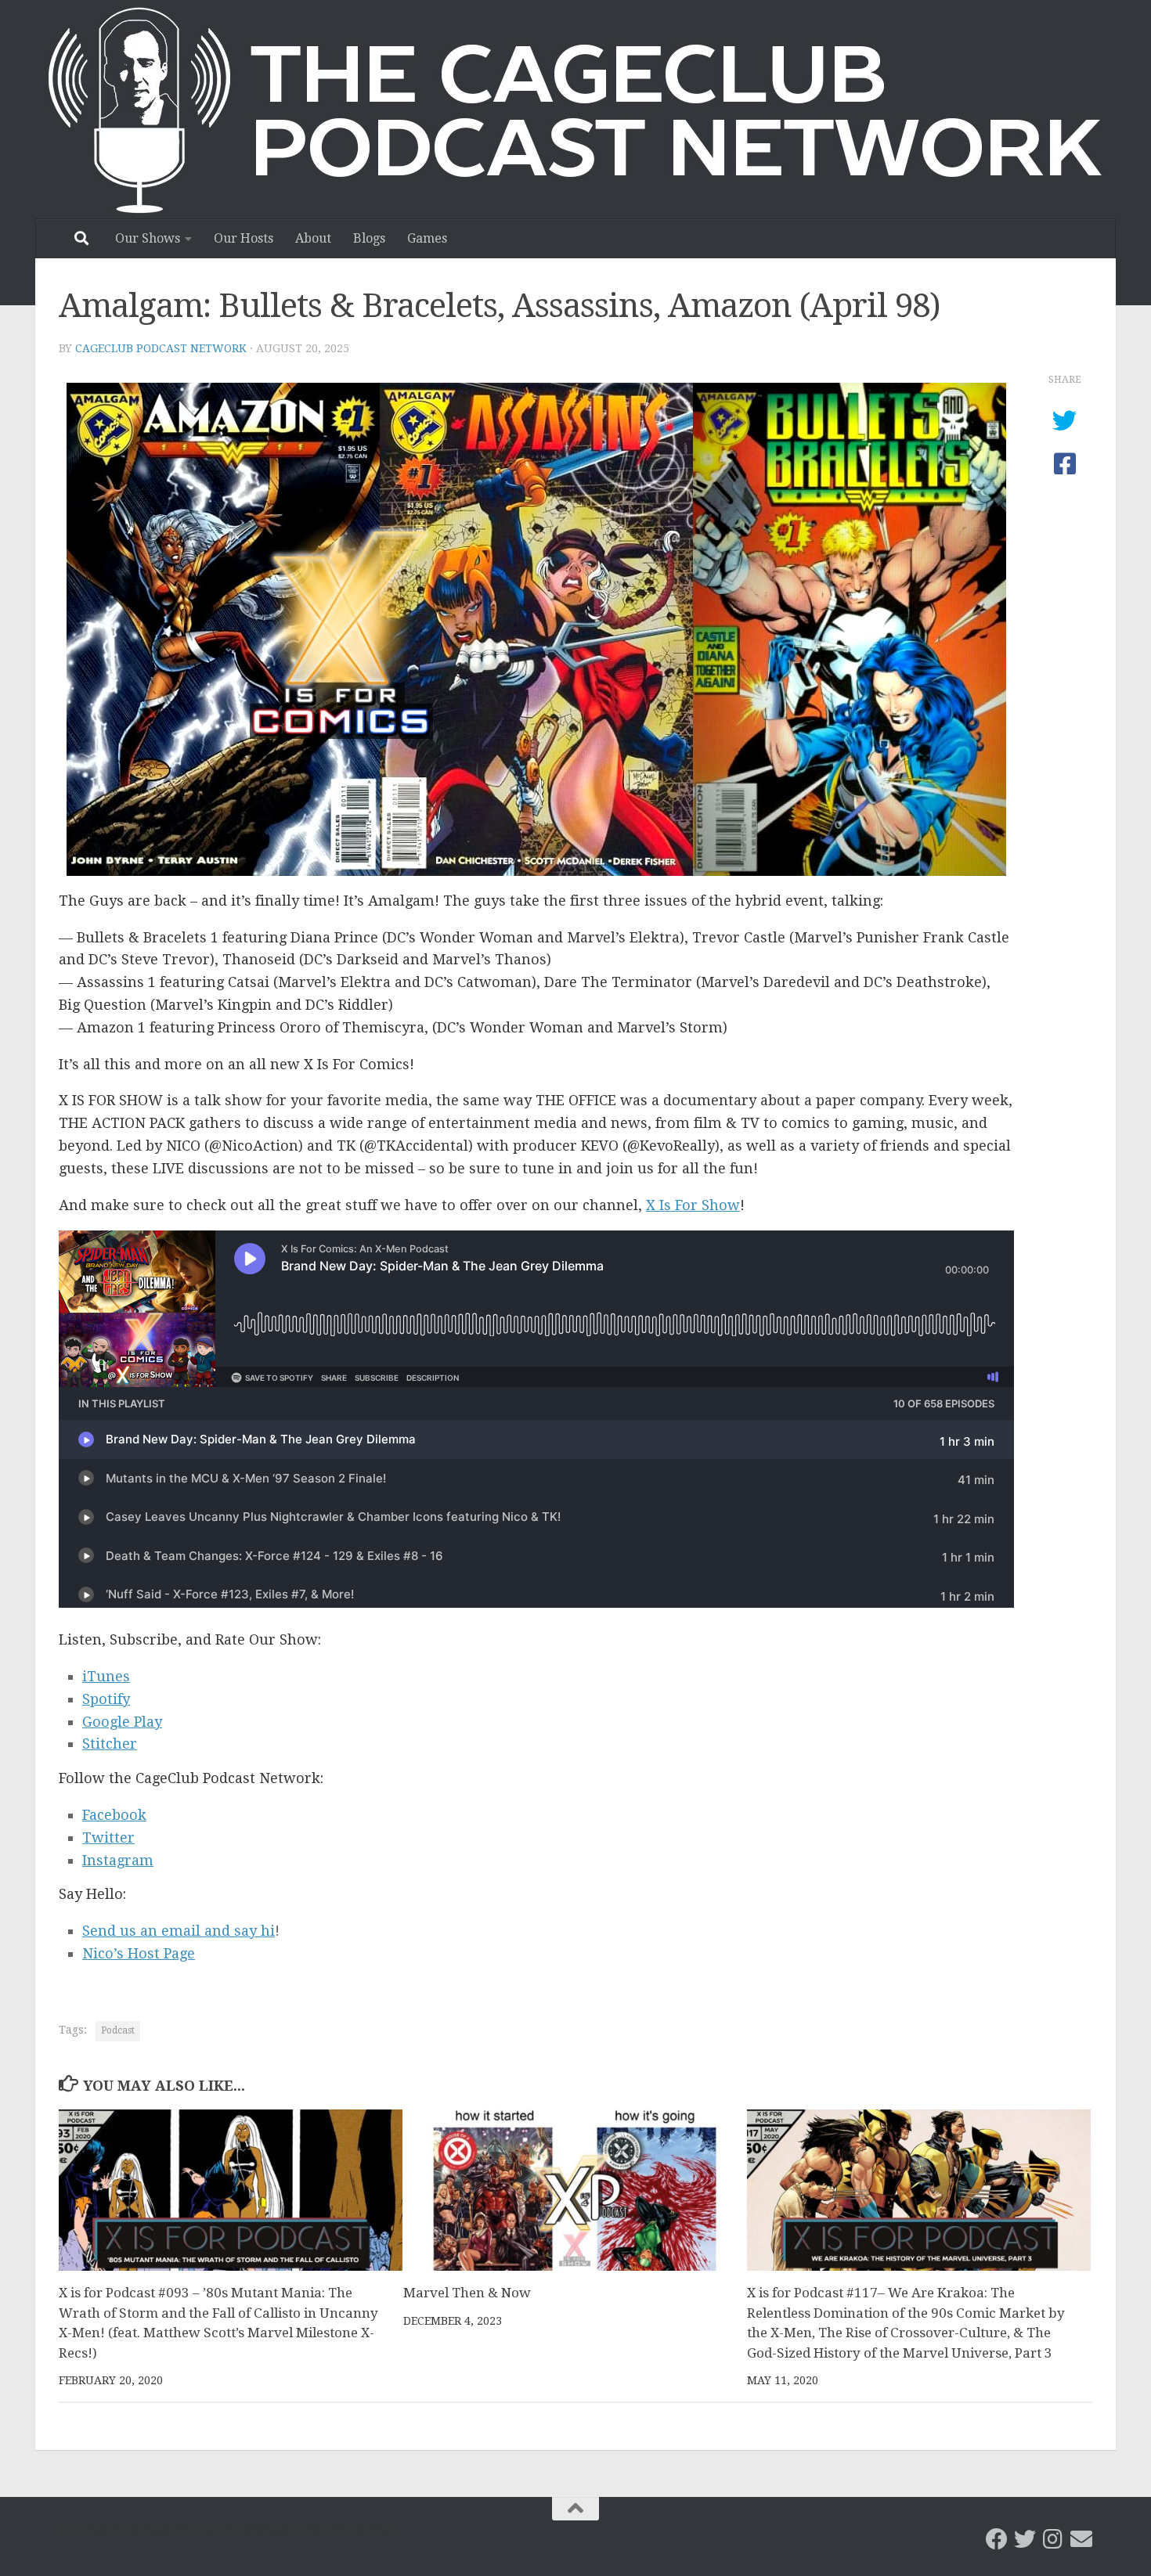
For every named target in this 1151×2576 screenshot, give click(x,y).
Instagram (118, 1860)
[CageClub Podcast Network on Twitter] (1025, 2539)
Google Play (122, 1722)
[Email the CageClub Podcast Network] (1081, 2539)
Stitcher (110, 1744)
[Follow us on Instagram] (1053, 2539)
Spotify (106, 1699)
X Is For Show (693, 1205)
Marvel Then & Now (467, 2293)
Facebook (114, 1815)
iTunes (106, 1676)
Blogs (369, 238)
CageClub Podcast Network (161, 348)
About (313, 238)
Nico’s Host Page (139, 1953)
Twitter (108, 1837)
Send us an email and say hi (179, 1931)
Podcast (118, 2030)
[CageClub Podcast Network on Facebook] (997, 2539)
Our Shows (148, 238)
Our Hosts (244, 238)
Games (427, 238)
